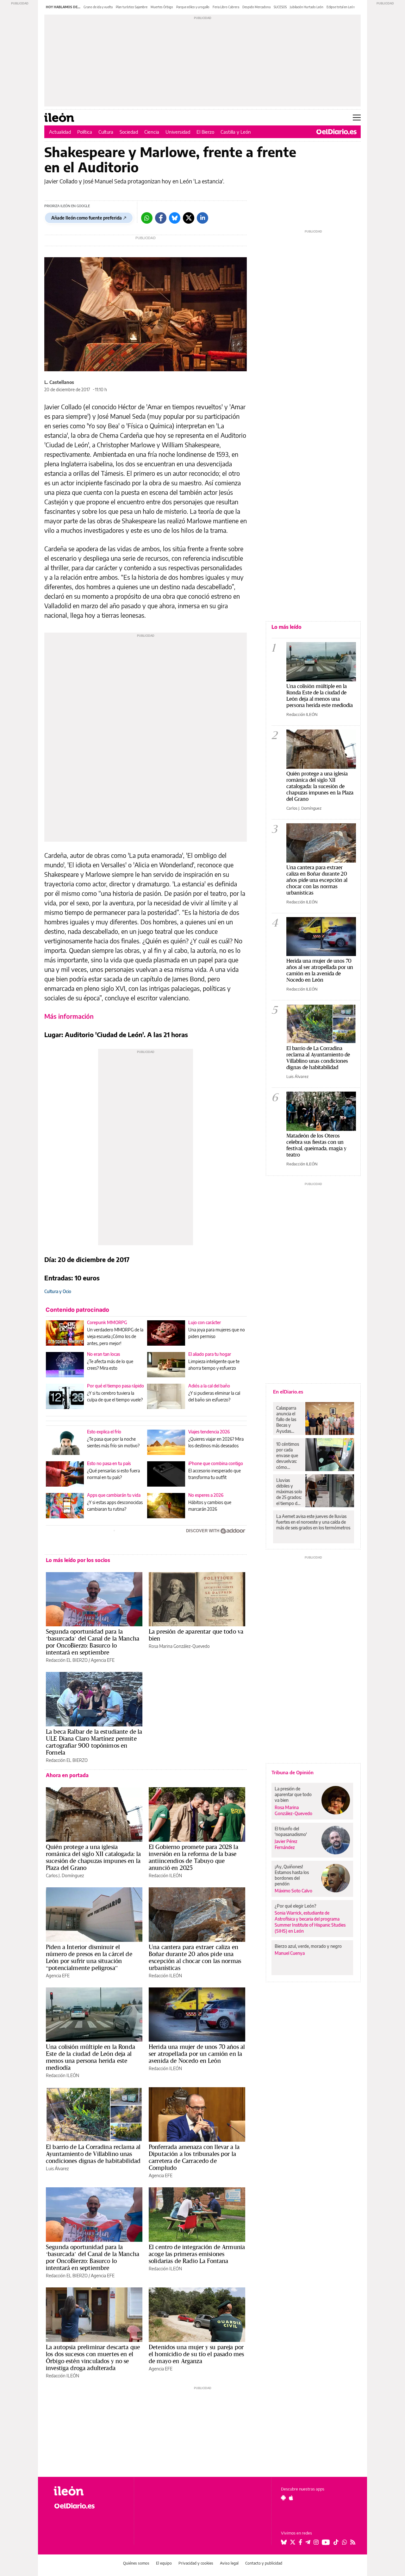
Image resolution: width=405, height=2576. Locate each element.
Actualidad (60, 132)
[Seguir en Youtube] (326, 2542)
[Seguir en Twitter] (293, 2542)
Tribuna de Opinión (293, 1772)
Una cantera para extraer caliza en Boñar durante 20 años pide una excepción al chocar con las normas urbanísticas (195, 1957)
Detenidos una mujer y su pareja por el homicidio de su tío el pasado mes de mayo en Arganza (196, 2354)
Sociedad (129, 132)
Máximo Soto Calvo (293, 1891)
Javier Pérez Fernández (286, 1844)
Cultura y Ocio (58, 1291)
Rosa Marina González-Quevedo (179, 1646)
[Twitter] (189, 218)
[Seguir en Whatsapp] (345, 2542)
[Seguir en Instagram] (316, 2542)
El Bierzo (205, 132)
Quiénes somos (136, 2563)
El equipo (164, 2563)
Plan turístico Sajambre (132, 7)
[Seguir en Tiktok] (336, 2542)
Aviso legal (229, 2563)
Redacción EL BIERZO (67, 1660)
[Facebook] (161, 218)
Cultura (106, 132)
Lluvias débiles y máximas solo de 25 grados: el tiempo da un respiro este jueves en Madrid (289, 1492)
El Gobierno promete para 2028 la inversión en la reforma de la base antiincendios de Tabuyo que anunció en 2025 (193, 1857)
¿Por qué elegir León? (296, 1906)
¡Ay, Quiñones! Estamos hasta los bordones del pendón (292, 1875)
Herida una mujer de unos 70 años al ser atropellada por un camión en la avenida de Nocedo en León (197, 2054)
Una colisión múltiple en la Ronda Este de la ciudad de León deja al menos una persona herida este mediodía (90, 2057)
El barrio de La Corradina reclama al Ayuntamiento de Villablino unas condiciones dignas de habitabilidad (93, 2154)
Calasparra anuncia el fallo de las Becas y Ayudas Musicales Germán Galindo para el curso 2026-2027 (288, 1419)
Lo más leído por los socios (78, 1560)
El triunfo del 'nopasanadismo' (291, 1831)
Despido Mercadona (256, 7)
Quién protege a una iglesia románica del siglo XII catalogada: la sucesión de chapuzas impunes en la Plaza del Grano (93, 1857)
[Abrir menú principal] (357, 118)
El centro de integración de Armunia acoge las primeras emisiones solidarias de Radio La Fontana (197, 2254)
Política (85, 132)
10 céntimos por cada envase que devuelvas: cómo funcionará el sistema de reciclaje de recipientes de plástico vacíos (289, 1456)
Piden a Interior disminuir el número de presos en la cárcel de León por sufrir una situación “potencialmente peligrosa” (89, 1957)
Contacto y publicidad (264, 2563)
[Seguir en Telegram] (308, 2542)
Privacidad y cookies (196, 2563)
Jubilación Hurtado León (307, 7)
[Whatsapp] (147, 218)
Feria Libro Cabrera (226, 7)
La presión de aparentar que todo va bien (196, 1635)
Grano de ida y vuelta (98, 7)
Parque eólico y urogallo (193, 7)
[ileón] (89, 2491)
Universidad (178, 132)
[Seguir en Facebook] (300, 2542)
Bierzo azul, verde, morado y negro (308, 1946)
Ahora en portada (67, 1775)
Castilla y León (236, 132)
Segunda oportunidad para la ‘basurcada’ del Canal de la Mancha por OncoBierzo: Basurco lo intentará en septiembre (93, 1642)
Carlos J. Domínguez (65, 1875)
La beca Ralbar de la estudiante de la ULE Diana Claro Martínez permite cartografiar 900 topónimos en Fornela (94, 1742)
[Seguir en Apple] (291, 2498)
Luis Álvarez (57, 2168)
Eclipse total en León (341, 7)
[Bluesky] (175, 218)
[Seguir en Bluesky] (284, 2542)
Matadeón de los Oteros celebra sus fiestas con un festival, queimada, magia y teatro (316, 1145)
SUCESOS (280, 7)
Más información (69, 1016)
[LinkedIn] (202, 218)
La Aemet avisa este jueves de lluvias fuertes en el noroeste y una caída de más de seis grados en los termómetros (313, 1522)
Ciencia (152, 132)
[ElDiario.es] (336, 132)
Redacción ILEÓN (165, 1875)
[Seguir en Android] (283, 2498)
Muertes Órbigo (162, 7)
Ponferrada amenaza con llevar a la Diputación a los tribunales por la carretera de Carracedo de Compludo (194, 2157)
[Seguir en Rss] (353, 2542)
